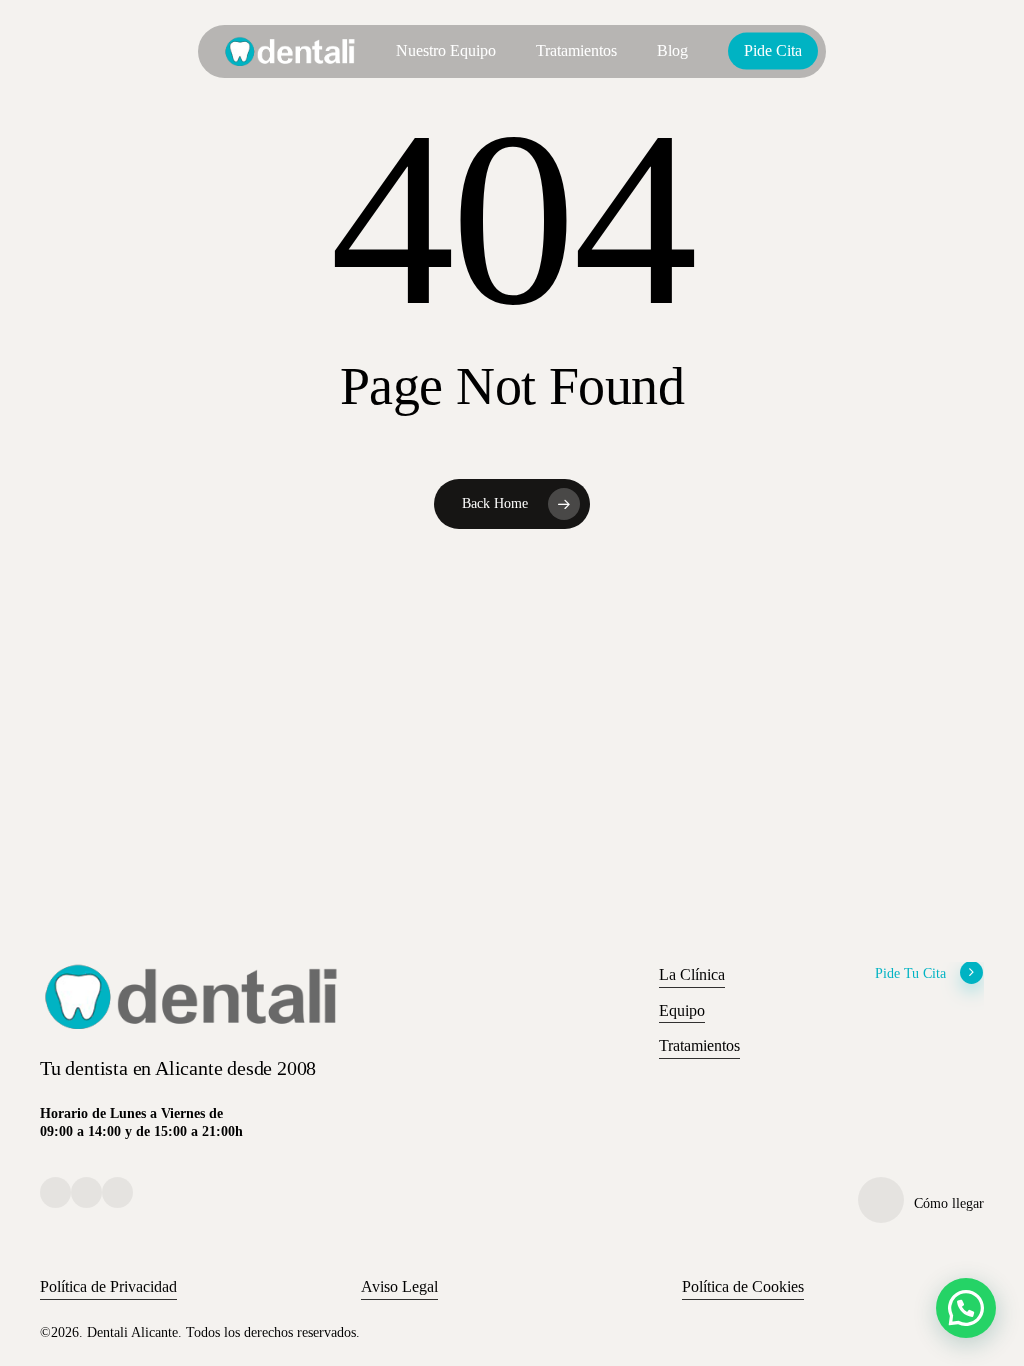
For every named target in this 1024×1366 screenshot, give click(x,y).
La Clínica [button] (692, 974)
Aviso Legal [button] (399, 1286)
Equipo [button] (682, 1010)
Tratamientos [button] (699, 1045)
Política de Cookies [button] (743, 1286)
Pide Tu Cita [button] (910, 973)
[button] (966, 1308)
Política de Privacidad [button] (108, 1286)
